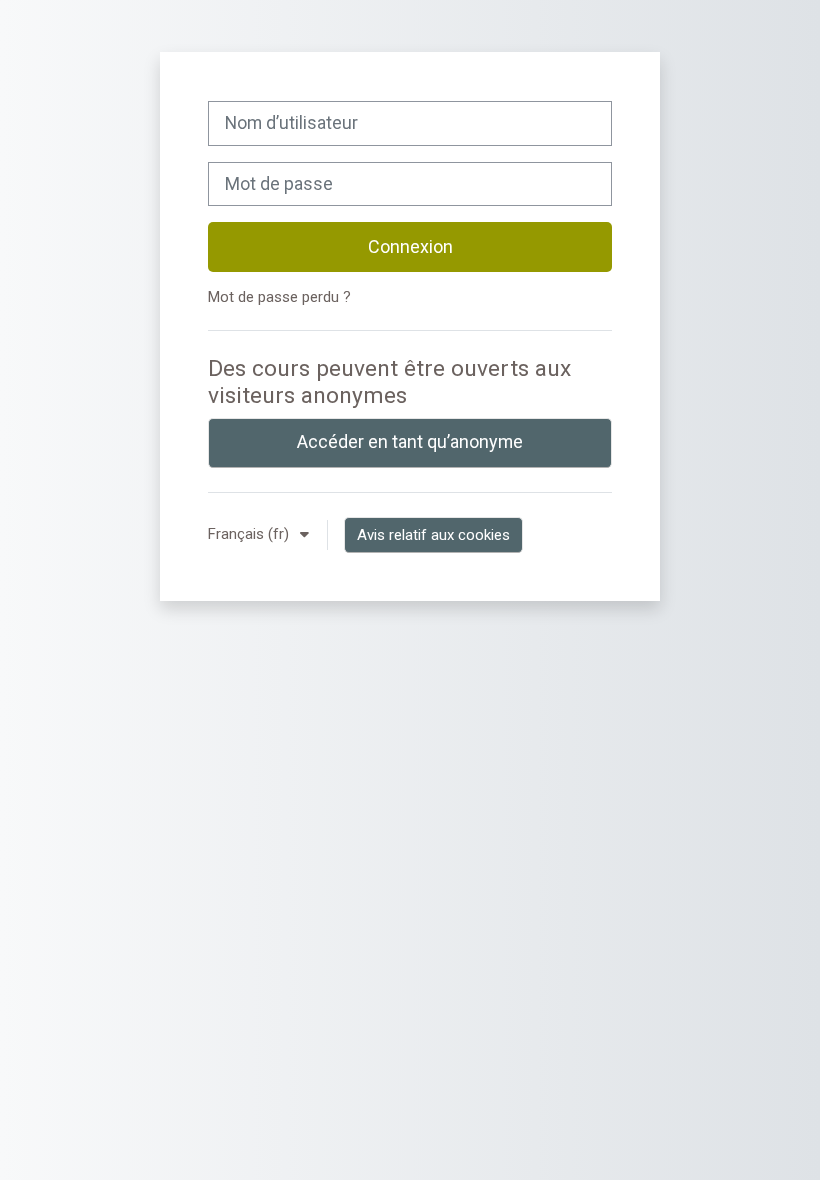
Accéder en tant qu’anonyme (410, 441)
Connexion (410, 246)
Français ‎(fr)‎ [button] (250, 534)
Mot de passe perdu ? (279, 297)
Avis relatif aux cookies (433, 535)
